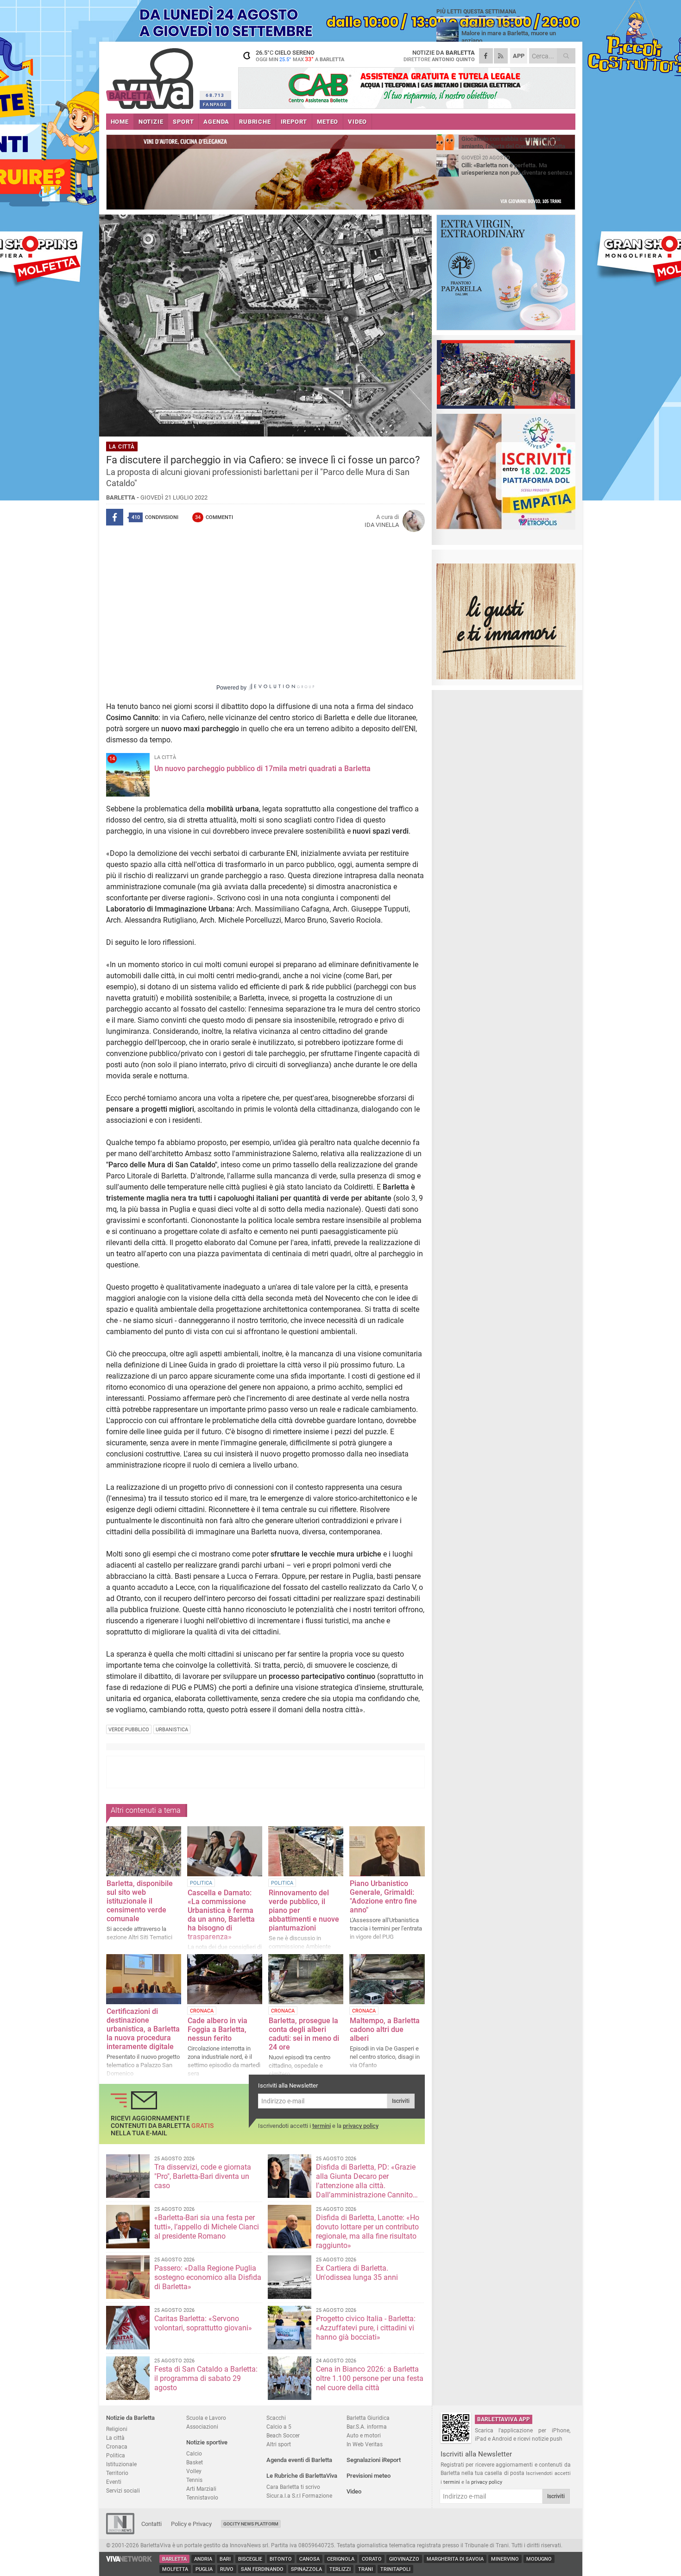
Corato (372, 2559)
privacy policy (361, 2126)
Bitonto (281, 2559)
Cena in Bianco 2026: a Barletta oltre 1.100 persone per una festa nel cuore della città (370, 2378)
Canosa (309, 2559)
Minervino (505, 2559)
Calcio (194, 2453)
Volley (194, 2471)
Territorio (117, 2473)
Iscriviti (401, 2101)
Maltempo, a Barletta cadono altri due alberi (385, 2029)
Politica (116, 2455)
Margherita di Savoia (455, 2559)
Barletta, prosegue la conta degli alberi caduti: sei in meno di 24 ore (304, 2034)
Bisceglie (250, 2559)
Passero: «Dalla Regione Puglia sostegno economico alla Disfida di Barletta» (208, 2277)
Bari (225, 2559)
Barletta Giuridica (368, 2418)
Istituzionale (121, 2464)
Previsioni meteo (369, 2476)
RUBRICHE (255, 122)
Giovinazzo (404, 2559)
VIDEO (357, 122)
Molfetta (175, 2569)
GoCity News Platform (251, 2524)
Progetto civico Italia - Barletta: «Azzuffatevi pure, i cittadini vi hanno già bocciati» (366, 2328)
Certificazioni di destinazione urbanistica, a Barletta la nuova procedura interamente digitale (143, 2029)
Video (354, 2491)
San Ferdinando (262, 2569)
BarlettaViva (151, 75)
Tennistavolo (202, 2497)
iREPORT (294, 122)
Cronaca (117, 2446)
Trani (366, 2569)
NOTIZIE (151, 122)
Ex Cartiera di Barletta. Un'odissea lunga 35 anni (357, 2273)
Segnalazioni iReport (374, 2460)
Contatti (151, 2524)
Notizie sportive (207, 2442)
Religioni (117, 2429)
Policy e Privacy (191, 2524)
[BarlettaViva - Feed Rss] (501, 56)
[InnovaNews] (120, 2532)
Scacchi (276, 2418)
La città (115, 2438)
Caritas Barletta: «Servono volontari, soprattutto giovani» (203, 2323)
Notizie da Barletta (130, 2418)
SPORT (183, 122)
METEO (328, 122)
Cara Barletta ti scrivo (293, 2487)
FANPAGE (215, 104)
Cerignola (341, 2559)
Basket (195, 2462)
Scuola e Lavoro (206, 2418)
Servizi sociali (123, 2491)
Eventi (114, 2482)
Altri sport (279, 2444)
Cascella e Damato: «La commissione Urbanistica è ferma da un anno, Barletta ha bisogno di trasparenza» (221, 1915)
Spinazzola (306, 2569)
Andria (203, 2559)
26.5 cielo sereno (300, 56)
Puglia (204, 2569)
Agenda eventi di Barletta (299, 2460)
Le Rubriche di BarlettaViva (302, 2476)
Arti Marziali (201, 2489)
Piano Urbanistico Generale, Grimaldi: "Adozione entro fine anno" (383, 1897)
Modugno (539, 2559)
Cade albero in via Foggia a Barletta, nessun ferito (218, 2029)
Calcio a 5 (279, 2427)
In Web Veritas (365, 2444)
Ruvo (227, 2569)
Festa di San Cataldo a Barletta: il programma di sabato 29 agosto (206, 2378)
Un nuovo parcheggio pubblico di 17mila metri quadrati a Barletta (262, 769)
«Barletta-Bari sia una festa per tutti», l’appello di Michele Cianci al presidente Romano (207, 2227)
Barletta (174, 2559)
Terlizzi (340, 2569)
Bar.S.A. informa (367, 2427)
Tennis (194, 2480)
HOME (120, 122)
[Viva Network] (129, 2560)
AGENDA (216, 122)
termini (322, 2126)
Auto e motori (364, 2435)
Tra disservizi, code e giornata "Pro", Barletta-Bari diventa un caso (203, 2176)
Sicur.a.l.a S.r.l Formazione (299, 2496)
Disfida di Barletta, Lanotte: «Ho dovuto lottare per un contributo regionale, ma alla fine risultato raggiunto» (368, 2231)
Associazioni (202, 2427)
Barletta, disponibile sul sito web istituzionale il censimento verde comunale (140, 1901)
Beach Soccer (283, 2435)
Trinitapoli (395, 2569)
